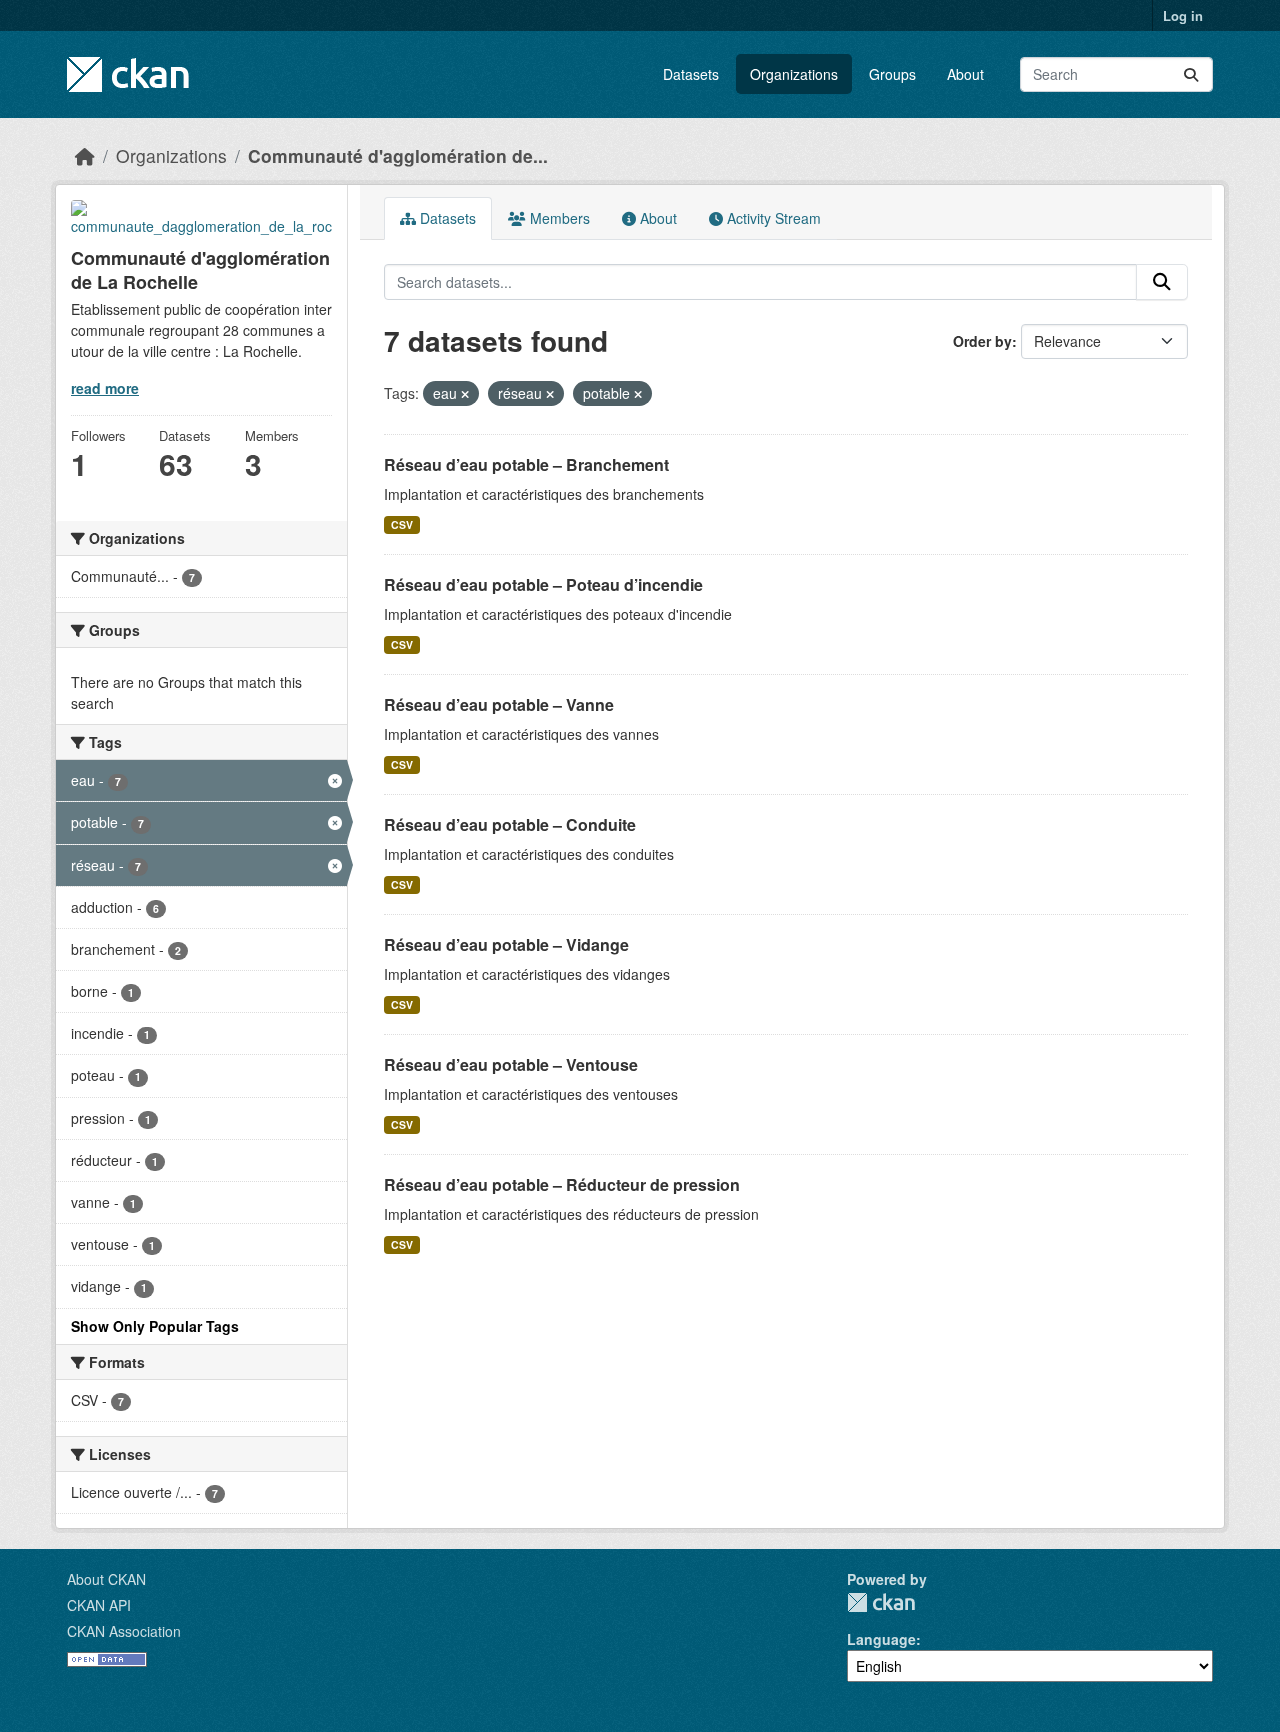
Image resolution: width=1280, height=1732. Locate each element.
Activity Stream (772, 218)
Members (558, 218)
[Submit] (1191, 74)
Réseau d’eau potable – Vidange (506, 944)
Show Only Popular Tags (155, 1326)
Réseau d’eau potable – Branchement (526, 464)
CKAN (881, 1602)
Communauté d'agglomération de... (398, 155)
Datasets (691, 74)
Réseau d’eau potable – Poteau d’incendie (543, 584)
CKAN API (99, 1605)
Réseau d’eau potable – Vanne (499, 704)
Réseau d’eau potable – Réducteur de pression (562, 1184)
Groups (892, 74)
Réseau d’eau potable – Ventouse (511, 1064)
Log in (1183, 15)
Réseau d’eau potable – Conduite (510, 824)
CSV (402, 524)
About (965, 74)
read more (105, 388)
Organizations (794, 74)
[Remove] (465, 394)
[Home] (85, 155)
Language (881, 1639)
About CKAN (106, 1579)
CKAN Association (124, 1631)
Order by (982, 341)
